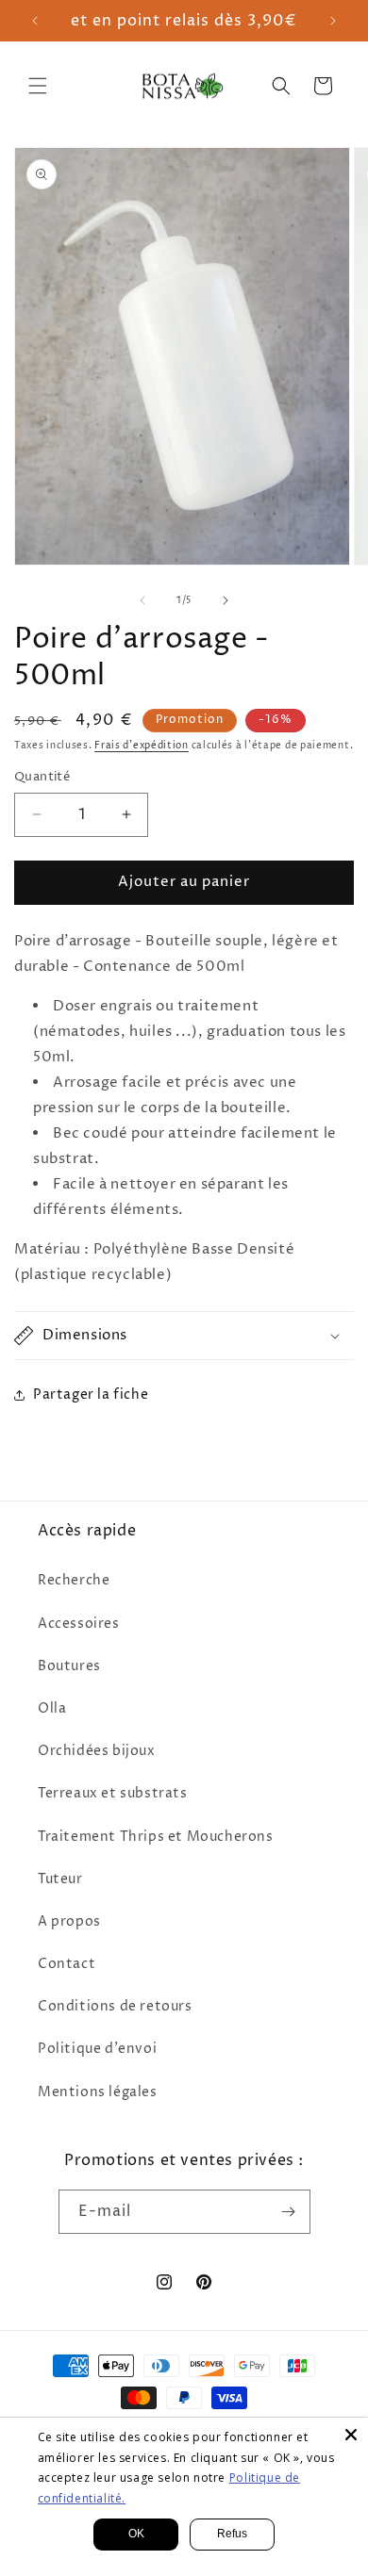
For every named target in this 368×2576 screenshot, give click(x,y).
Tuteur (60, 1879)
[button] (38, 86)
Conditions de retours (115, 2006)
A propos (69, 1921)
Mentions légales (98, 2092)
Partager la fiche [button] (91, 1395)
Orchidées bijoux (97, 1751)
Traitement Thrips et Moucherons (156, 1837)
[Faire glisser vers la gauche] (142, 600)
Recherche (74, 1580)
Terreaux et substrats (113, 1793)
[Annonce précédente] (35, 21)
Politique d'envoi (97, 2049)
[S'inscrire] (289, 2212)
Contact (67, 1964)
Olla (52, 1708)
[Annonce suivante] (333, 21)
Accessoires (79, 1624)
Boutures (69, 1666)
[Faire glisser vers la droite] (226, 600)
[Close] (351, 2435)
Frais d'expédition (142, 746)
